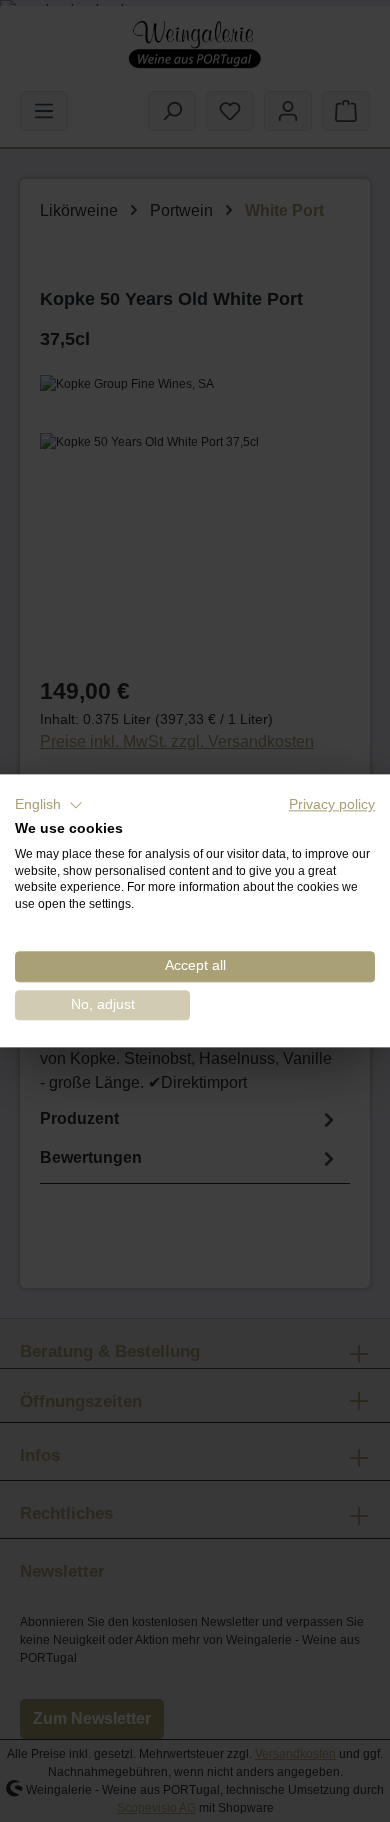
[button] (49, 805)
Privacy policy (332, 804)
